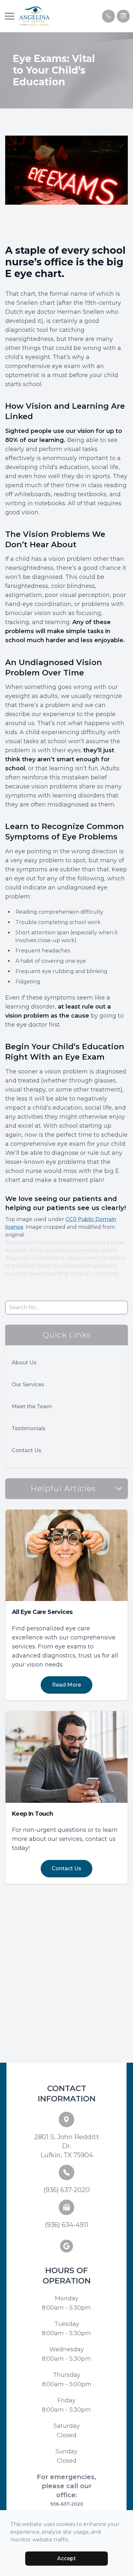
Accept (66, 2558)
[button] (10, 16)
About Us (24, 1363)
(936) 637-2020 (67, 2190)
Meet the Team (32, 1406)
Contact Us (26, 1450)
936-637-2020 (67, 2504)
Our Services (28, 1385)
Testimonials (29, 1428)
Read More (66, 1685)
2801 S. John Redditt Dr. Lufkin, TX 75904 (67, 2146)
